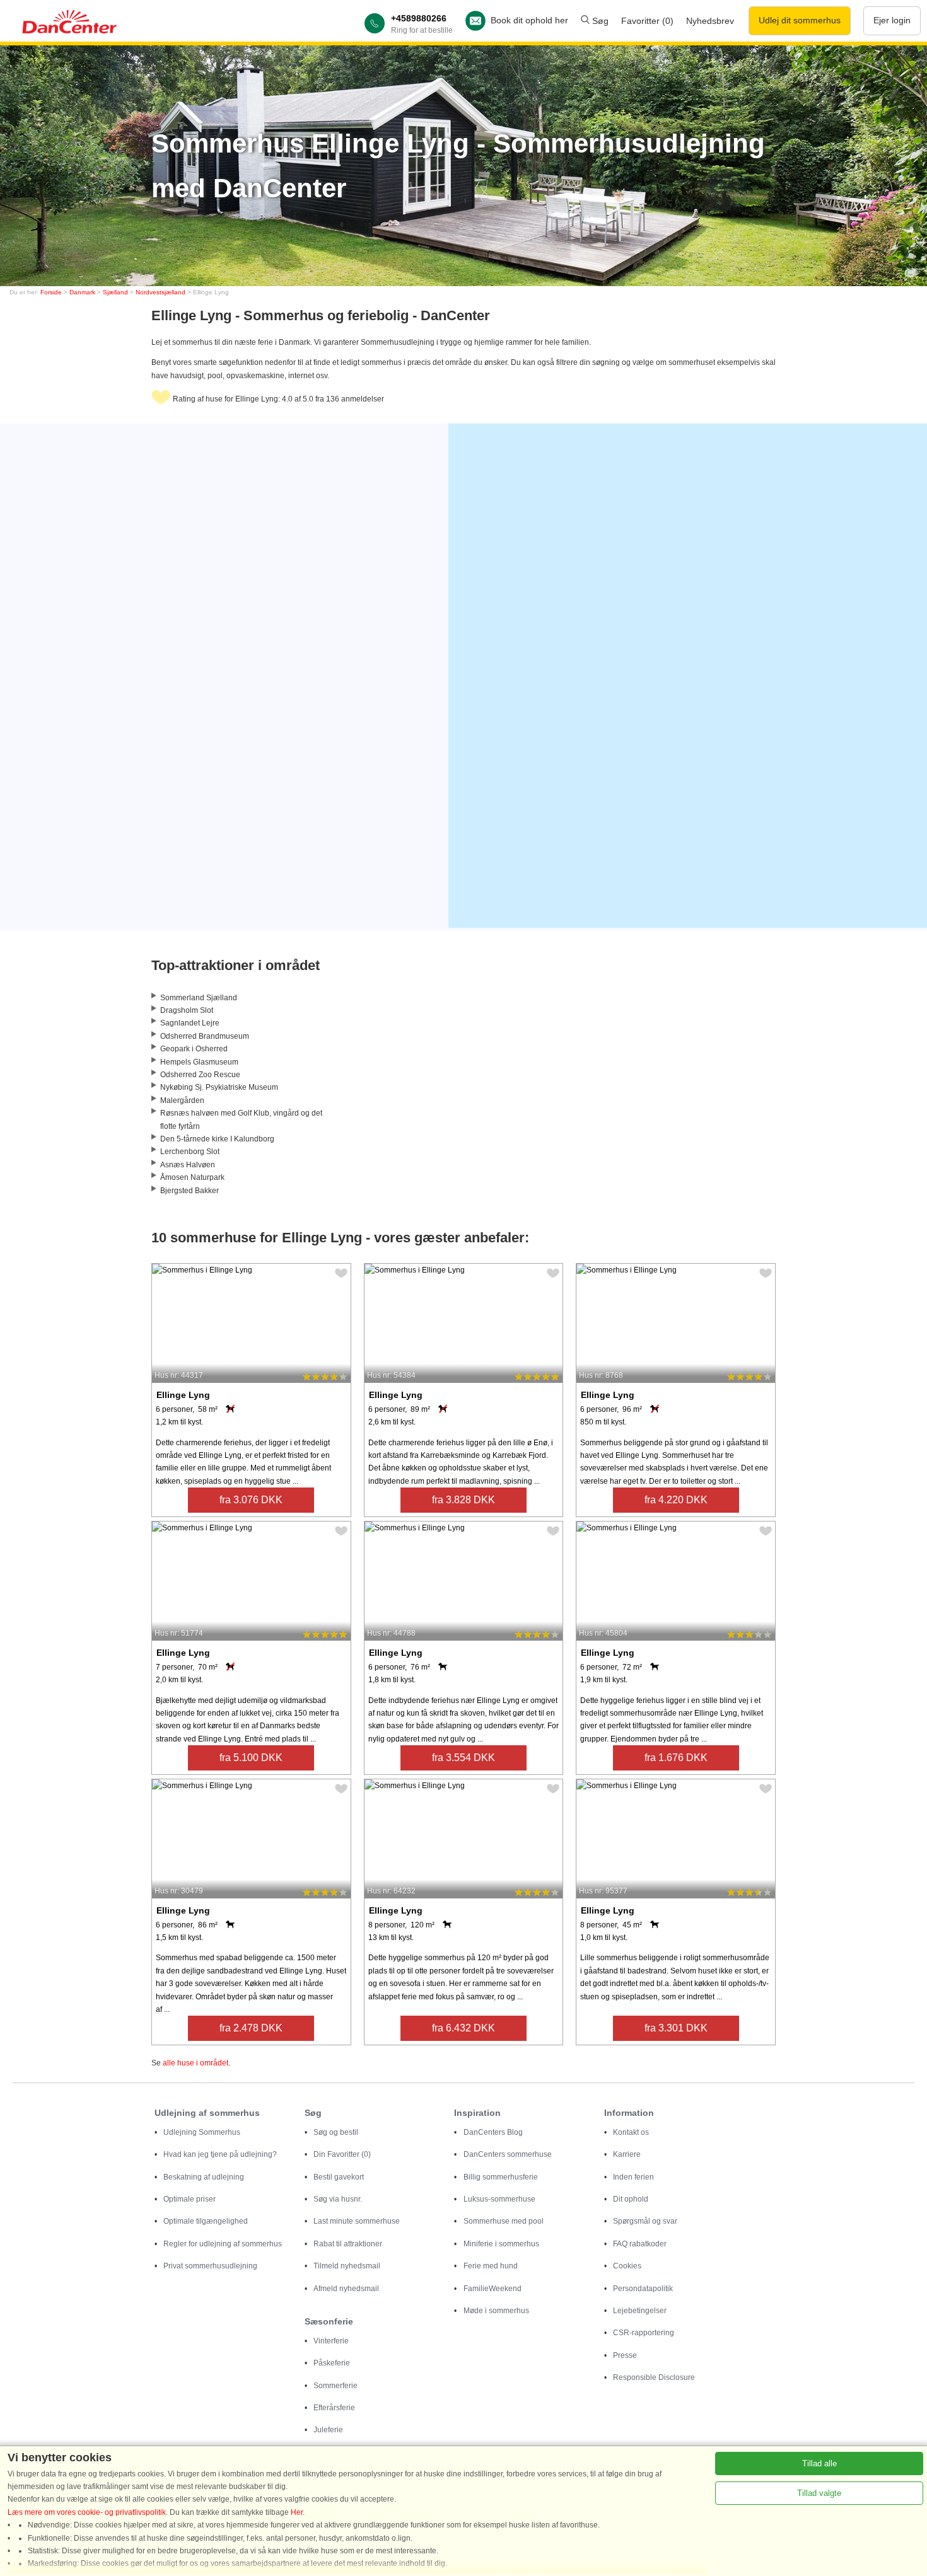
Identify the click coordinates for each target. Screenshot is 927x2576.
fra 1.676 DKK (676, 1758)
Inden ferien (633, 2177)
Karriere (627, 2154)
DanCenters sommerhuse (508, 2154)
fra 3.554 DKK (463, 1758)
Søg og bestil (336, 2132)
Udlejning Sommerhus (202, 2132)
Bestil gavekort (339, 2177)
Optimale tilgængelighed (206, 2221)
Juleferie (328, 2430)
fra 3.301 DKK (676, 2028)
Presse (625, 2355)
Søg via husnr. (338, 2199)
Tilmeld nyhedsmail (347, 2266)
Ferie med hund (491, 2266)
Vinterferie (331, 2341)
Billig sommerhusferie (501, 2177)
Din (342, 2154)
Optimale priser (189, 2199)
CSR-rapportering (644, 2333)
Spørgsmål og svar (645, 2221)
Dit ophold (631, 2199)
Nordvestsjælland (160, 292)
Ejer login (892, 20)
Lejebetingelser (640, 2311)
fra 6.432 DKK (463, 2028)
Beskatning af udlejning (204, 2177)
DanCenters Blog (493, 2132)
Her (297, 2512)
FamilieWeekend (493, 2289)
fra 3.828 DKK (463, 1500)
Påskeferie (332, 2363)
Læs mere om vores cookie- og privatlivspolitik (87, 2512)
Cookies (627, 2266)
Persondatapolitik (643, 2289)
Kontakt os (631, 2132)
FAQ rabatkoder (640, 2244)
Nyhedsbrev (710, 21)
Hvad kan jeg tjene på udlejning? (220, 2154)
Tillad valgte (819, 2493)
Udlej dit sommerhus (800, 20)
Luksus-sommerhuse (499, 2199)
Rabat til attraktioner (348, 2244)
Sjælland (115, 292)
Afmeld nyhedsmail (346, 2289)
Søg (599, 21)
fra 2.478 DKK (251, 2028)
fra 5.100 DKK (251, 1758)
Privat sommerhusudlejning (210, 2266)
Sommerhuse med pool (504, 2221)
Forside (51, 292)
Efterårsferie (334, 2408)
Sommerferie (335, 2386)
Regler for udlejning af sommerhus (223, 2244)
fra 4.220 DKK (676, 1500)
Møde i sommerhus (496, 2311)
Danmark (82, 292)
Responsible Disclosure (654, 2377)
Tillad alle (819, 2463)
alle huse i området (195, 2063)
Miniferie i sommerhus (501, 2244)
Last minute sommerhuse (357, 2221)
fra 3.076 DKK (251, 1500)
